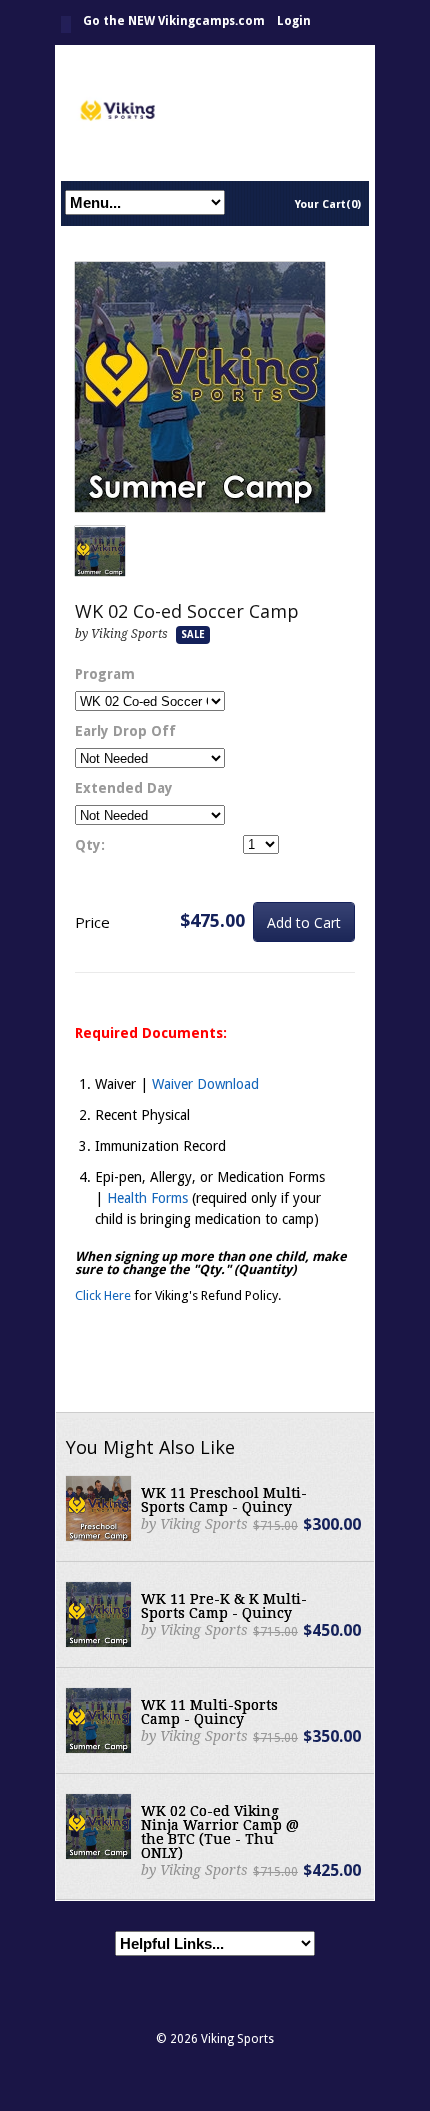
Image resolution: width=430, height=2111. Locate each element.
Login (294, 21)
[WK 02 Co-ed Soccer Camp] (200, 388)
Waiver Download (205, 1084)
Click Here (103, 1295)
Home (66, 24)
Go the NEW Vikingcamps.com (174, 21)
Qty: (90, 845)
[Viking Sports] (215, 112)
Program (105, 674)
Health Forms (147, 1198)
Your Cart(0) (328, 204)
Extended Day (124, 788)
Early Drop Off (125, 731)
